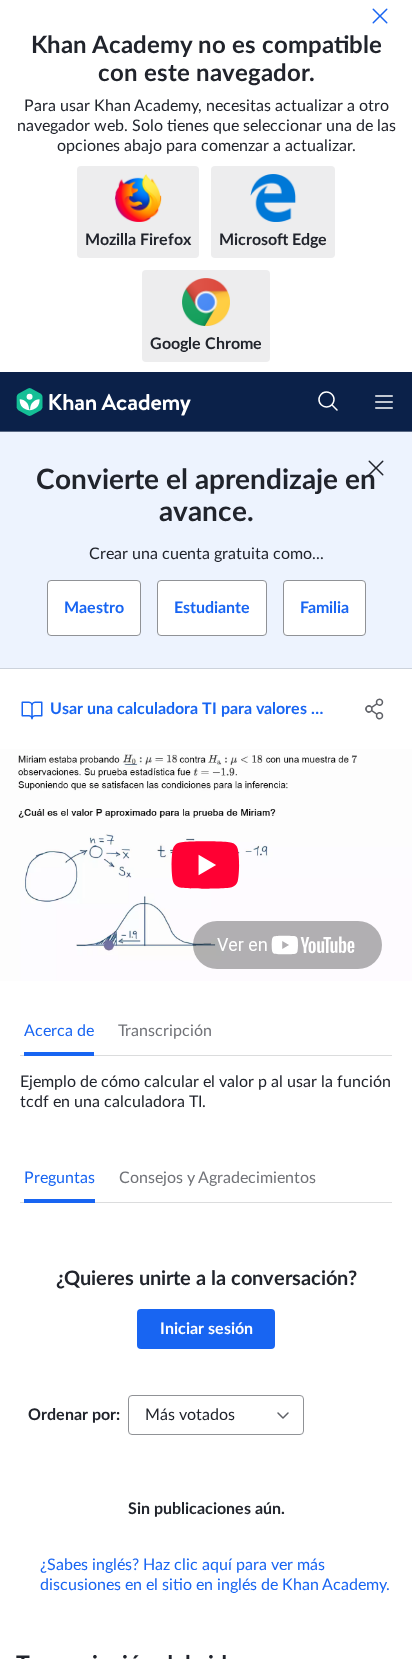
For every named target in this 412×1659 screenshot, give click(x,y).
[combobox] (216, 1415)
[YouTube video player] (206, 865)
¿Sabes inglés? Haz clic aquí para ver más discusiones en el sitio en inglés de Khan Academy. (215, 1575)
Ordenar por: (74, 1415)
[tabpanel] (206, 1084)
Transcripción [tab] (165, 1031)
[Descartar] (380, 16)
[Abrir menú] (384, 402)
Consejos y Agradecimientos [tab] (217, 1178)
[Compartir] (374, 709)
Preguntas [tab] (59, 1178)
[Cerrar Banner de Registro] (376, 468)
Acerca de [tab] (59, 1031)
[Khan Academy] (95, 402)
